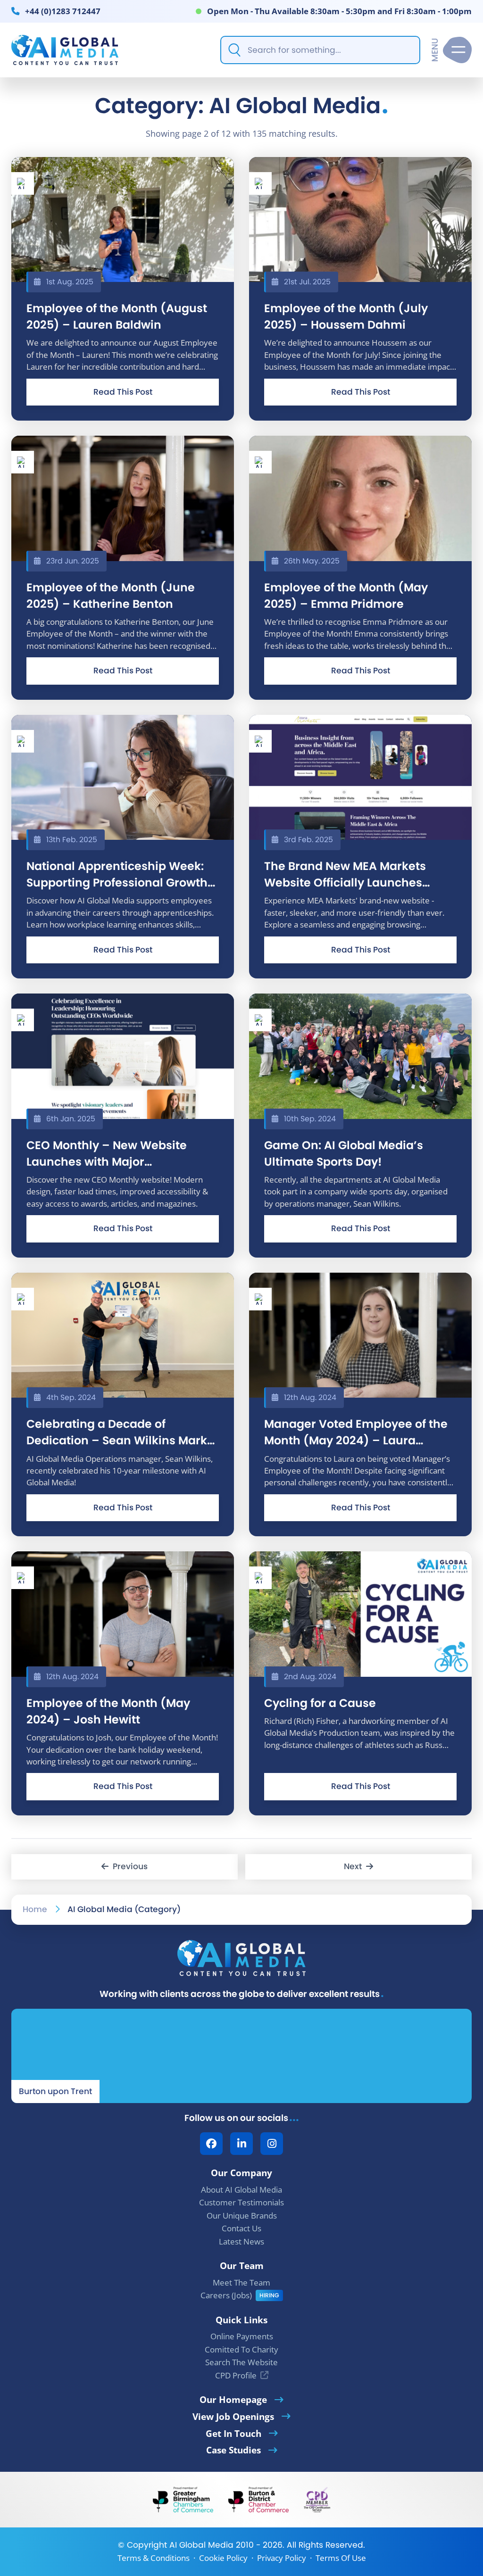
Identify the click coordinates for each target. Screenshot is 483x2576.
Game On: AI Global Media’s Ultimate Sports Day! (344, 1153)
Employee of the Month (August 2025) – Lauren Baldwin (117, 316)
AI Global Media (201, 2545)
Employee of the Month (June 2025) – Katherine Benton (111, 596)
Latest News (241, 2241)
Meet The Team (241, 2282)
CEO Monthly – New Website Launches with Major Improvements (107, 1154)
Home (35, 1909)
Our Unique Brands (242, 2216)
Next (355, 1866)
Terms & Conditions (154, 2558)
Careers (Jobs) (226, 2295)
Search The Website (241, 2362)
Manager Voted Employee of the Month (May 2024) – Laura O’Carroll (356, 1432)
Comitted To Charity (241, 2349)
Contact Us (241, 2228)
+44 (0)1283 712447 (63, 11)
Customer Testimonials (241, 2202)
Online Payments (242, 2336)
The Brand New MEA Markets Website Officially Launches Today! (345, 874)
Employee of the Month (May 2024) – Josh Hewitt (108, 1711)
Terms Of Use (341, 2558)
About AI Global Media (241, 2190)
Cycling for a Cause (320, 1703)
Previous (128, 1866)
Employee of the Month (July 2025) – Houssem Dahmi (346, 316)
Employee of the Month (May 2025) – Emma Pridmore (346, 596)
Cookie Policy (223, 2558)
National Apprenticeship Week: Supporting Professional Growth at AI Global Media (117, 874)
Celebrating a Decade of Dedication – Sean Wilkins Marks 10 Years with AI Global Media (120, 1432)
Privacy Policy (282, 2558)
